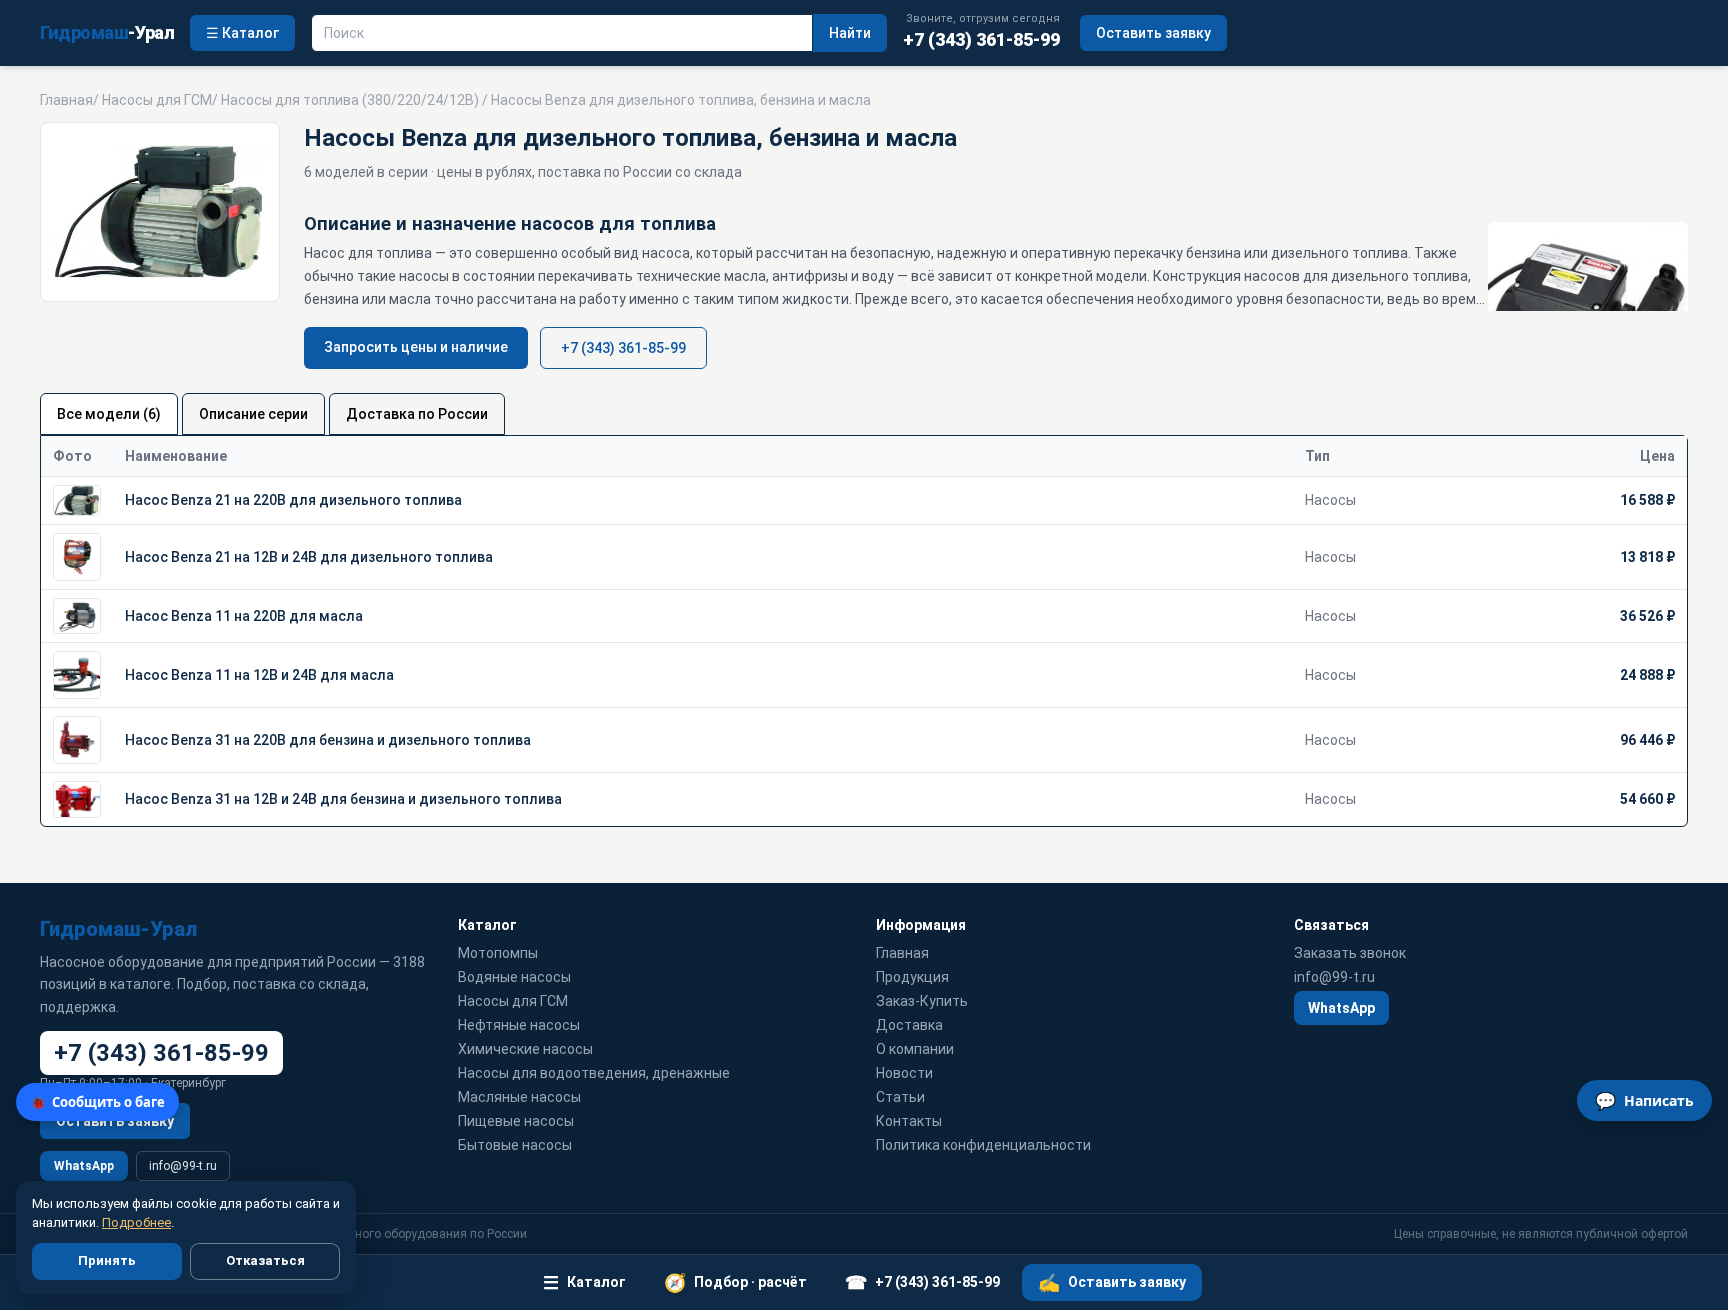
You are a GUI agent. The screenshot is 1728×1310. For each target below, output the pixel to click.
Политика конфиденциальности (983, 1145)
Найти (850, 33)
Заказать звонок (1350, 953)
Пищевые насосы (516, 1121)
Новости (904, 1073)
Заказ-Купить (922, 1001)
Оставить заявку (1153, 33)
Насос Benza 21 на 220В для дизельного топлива (293, 500)
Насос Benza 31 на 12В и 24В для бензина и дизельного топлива (343, 799)
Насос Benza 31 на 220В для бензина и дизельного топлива (328, 740)
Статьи (900, 1097)
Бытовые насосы (515, 1145)
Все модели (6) (109, 414)
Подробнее (136, 1222)
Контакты (909, 1121)
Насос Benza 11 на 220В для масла (244, 616)
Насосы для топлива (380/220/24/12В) (350, 100)
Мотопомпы (498, 953)
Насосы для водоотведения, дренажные (594, 1073)
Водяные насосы (514, 977)
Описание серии (253, 414)
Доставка (909, 1025)
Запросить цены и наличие (416, 347)
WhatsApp (84, 1166)
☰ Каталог (242, 33)
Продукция (912, 977)
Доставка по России (417, 414)
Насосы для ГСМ (157, 100)
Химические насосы (525, 1049)
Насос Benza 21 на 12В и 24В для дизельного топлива (309, 557)
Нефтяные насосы (519, 1025)
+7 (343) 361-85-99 (623, 348)
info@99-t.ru (183, 1166)
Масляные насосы (519, 1097)
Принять (107, 1260)
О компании (915, 1049)
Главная (66, 100)
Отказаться (265, 1260)
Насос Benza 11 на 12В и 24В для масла (259, 675)
